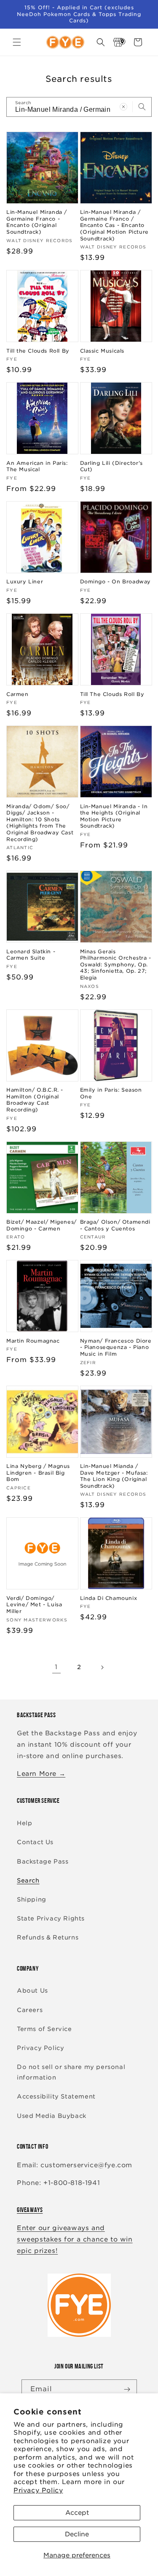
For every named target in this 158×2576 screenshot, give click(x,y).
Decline (77, 2534)
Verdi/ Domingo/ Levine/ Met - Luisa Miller (34, 1605)
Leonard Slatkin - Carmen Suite (31, 955)
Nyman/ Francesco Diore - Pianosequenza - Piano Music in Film (116, 1347)
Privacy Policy (38, 2490)
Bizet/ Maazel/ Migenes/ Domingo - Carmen (42, 1225)
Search (28, 1880)
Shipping (32, 1899)
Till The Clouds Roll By (112, 694)
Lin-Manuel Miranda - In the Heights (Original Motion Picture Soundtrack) (114, 816)
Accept (77, 2513)
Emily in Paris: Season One (111, 1093)
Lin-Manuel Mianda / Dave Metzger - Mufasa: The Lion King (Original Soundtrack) (114, 1476)
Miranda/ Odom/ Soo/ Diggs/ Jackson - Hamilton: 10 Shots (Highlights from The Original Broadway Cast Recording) (40, 823)
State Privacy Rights (51, 1918)
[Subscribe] (127, 2389)
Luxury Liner (25, 581)
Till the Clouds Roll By (38, 351)
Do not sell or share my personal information (71, 2072)
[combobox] (79, 107)
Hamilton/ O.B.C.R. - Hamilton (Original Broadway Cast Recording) (35, 1100)
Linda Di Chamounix (109, 1598)
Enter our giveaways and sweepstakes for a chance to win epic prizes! (75, 2239)
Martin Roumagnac (33, 1341)
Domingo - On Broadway (116, 581)
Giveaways (30, 2210)
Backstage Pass (43, 1861)
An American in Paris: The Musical (37, 466)
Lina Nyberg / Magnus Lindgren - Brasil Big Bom (38, 1473)
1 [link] (56, 1667)
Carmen (17, 694)
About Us (32, 1991)
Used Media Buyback (52, 2116)
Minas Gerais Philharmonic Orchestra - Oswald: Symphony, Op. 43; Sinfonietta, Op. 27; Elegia (116, 964)
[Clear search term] (123, 107)
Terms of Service (44, 2029)
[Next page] (102, 1667)
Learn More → (41, 1774)
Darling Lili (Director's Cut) (111, 466)
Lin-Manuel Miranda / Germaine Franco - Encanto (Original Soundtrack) (37, 222)
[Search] (142, 107)
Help (24, 1823)
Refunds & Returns (48, 1937)
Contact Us (35, 1842)
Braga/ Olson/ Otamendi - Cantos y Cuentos (115, 1225)
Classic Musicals (102, 351)
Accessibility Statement (56, 2096)
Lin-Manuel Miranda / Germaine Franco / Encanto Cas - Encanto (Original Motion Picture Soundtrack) (114, 225)
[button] (17, 42)
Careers (30, 2010)
